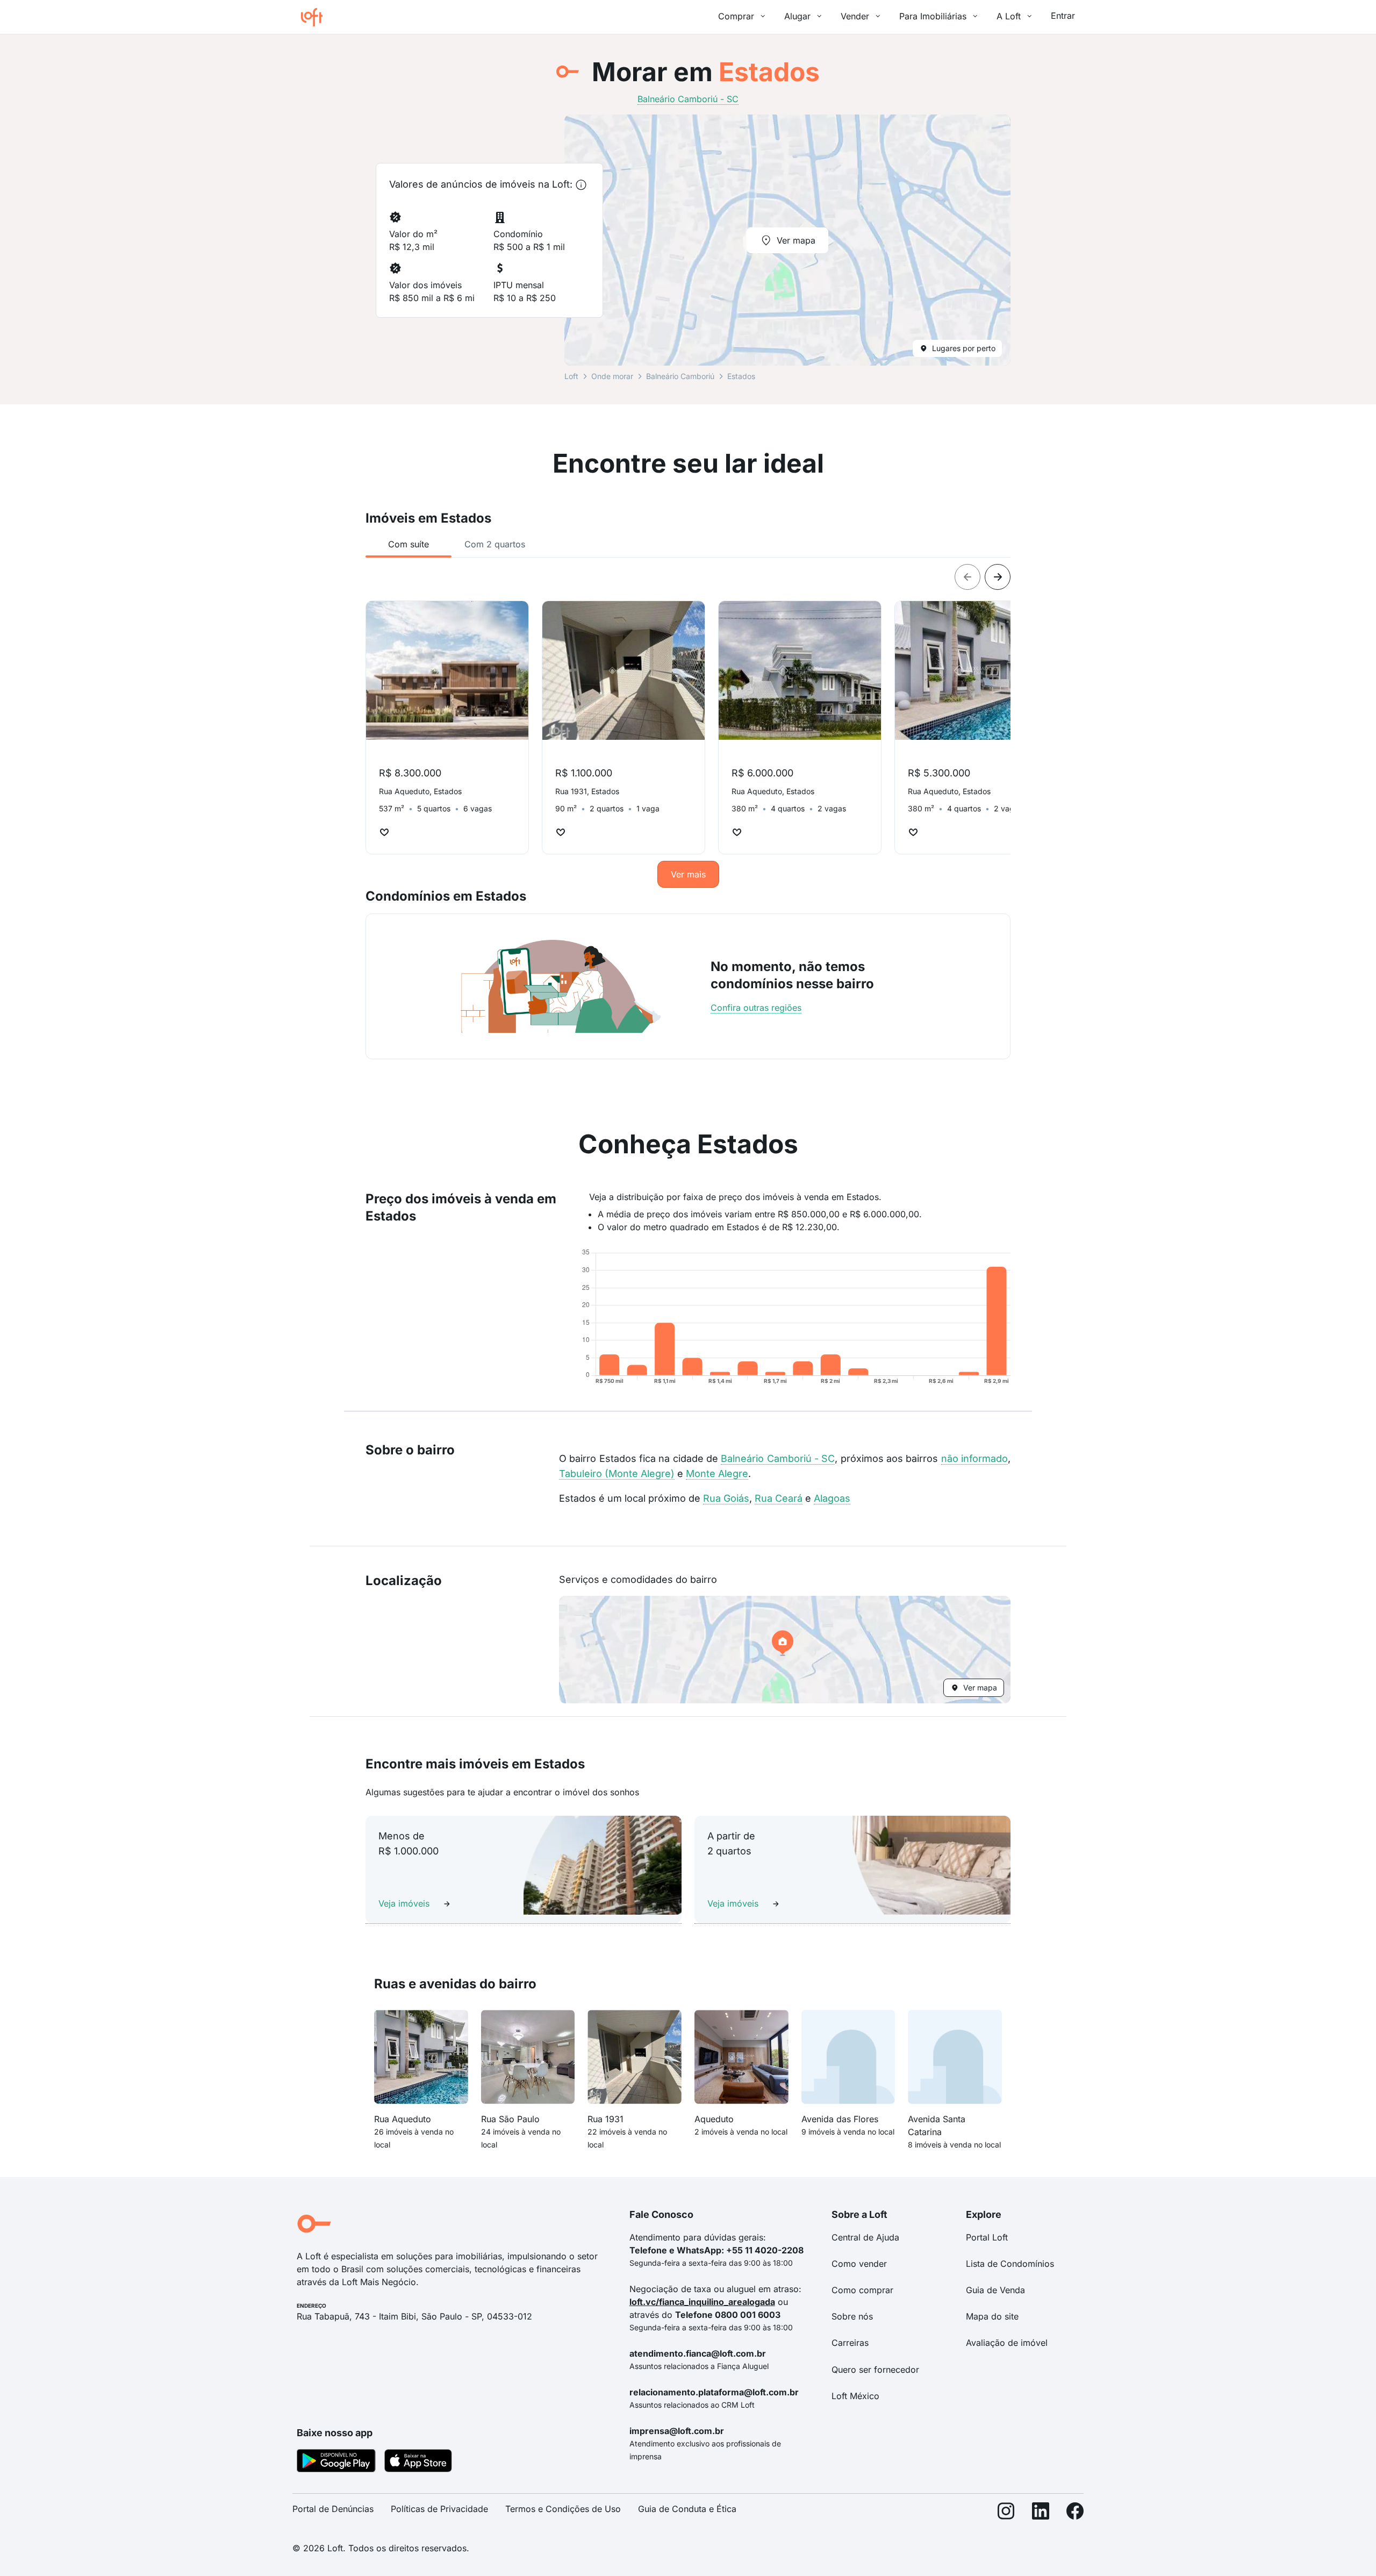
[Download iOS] (418, 2463)
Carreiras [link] (850, 2343)
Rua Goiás (726, 1498)
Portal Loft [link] (987, 2237)
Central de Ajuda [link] (865, 2237)
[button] (785, 1650)
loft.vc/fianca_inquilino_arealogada (702, 2302)
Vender (855, 16)
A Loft (1009, 16)
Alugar (797, 16)
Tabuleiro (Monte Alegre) (617, 1473)
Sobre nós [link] (852, 2316)
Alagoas (832, 1498)
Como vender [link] (859, 2264)
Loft (571, 376)
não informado (974, 1458)
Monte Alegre (717, 1473)
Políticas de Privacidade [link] (439, 2509)
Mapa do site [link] (992, 2316)
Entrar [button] (1063, 16)
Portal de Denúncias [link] (333, 2509)
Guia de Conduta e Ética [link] (687, 2509)
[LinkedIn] (1041, 2513)
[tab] (408, 544)
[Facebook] (1075, 2513)
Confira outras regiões (756, 1008)
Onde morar (612, 376)
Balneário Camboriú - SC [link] (688, 99)
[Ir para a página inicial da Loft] (316, 17)
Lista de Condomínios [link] (1010, 2264)
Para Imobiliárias (933, 16)
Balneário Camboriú (680, 376)
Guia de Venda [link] (995, 2290)
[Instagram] (1006, 2513)
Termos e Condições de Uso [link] (563, 2509)
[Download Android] (336, 2463)
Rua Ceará (779, 1498)
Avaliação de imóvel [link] (1007, 2343)
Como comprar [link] (862, 2290)
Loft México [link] (855, 2396)
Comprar (736, 16)
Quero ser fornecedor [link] (875, 2370)
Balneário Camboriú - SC (778, 1458)
